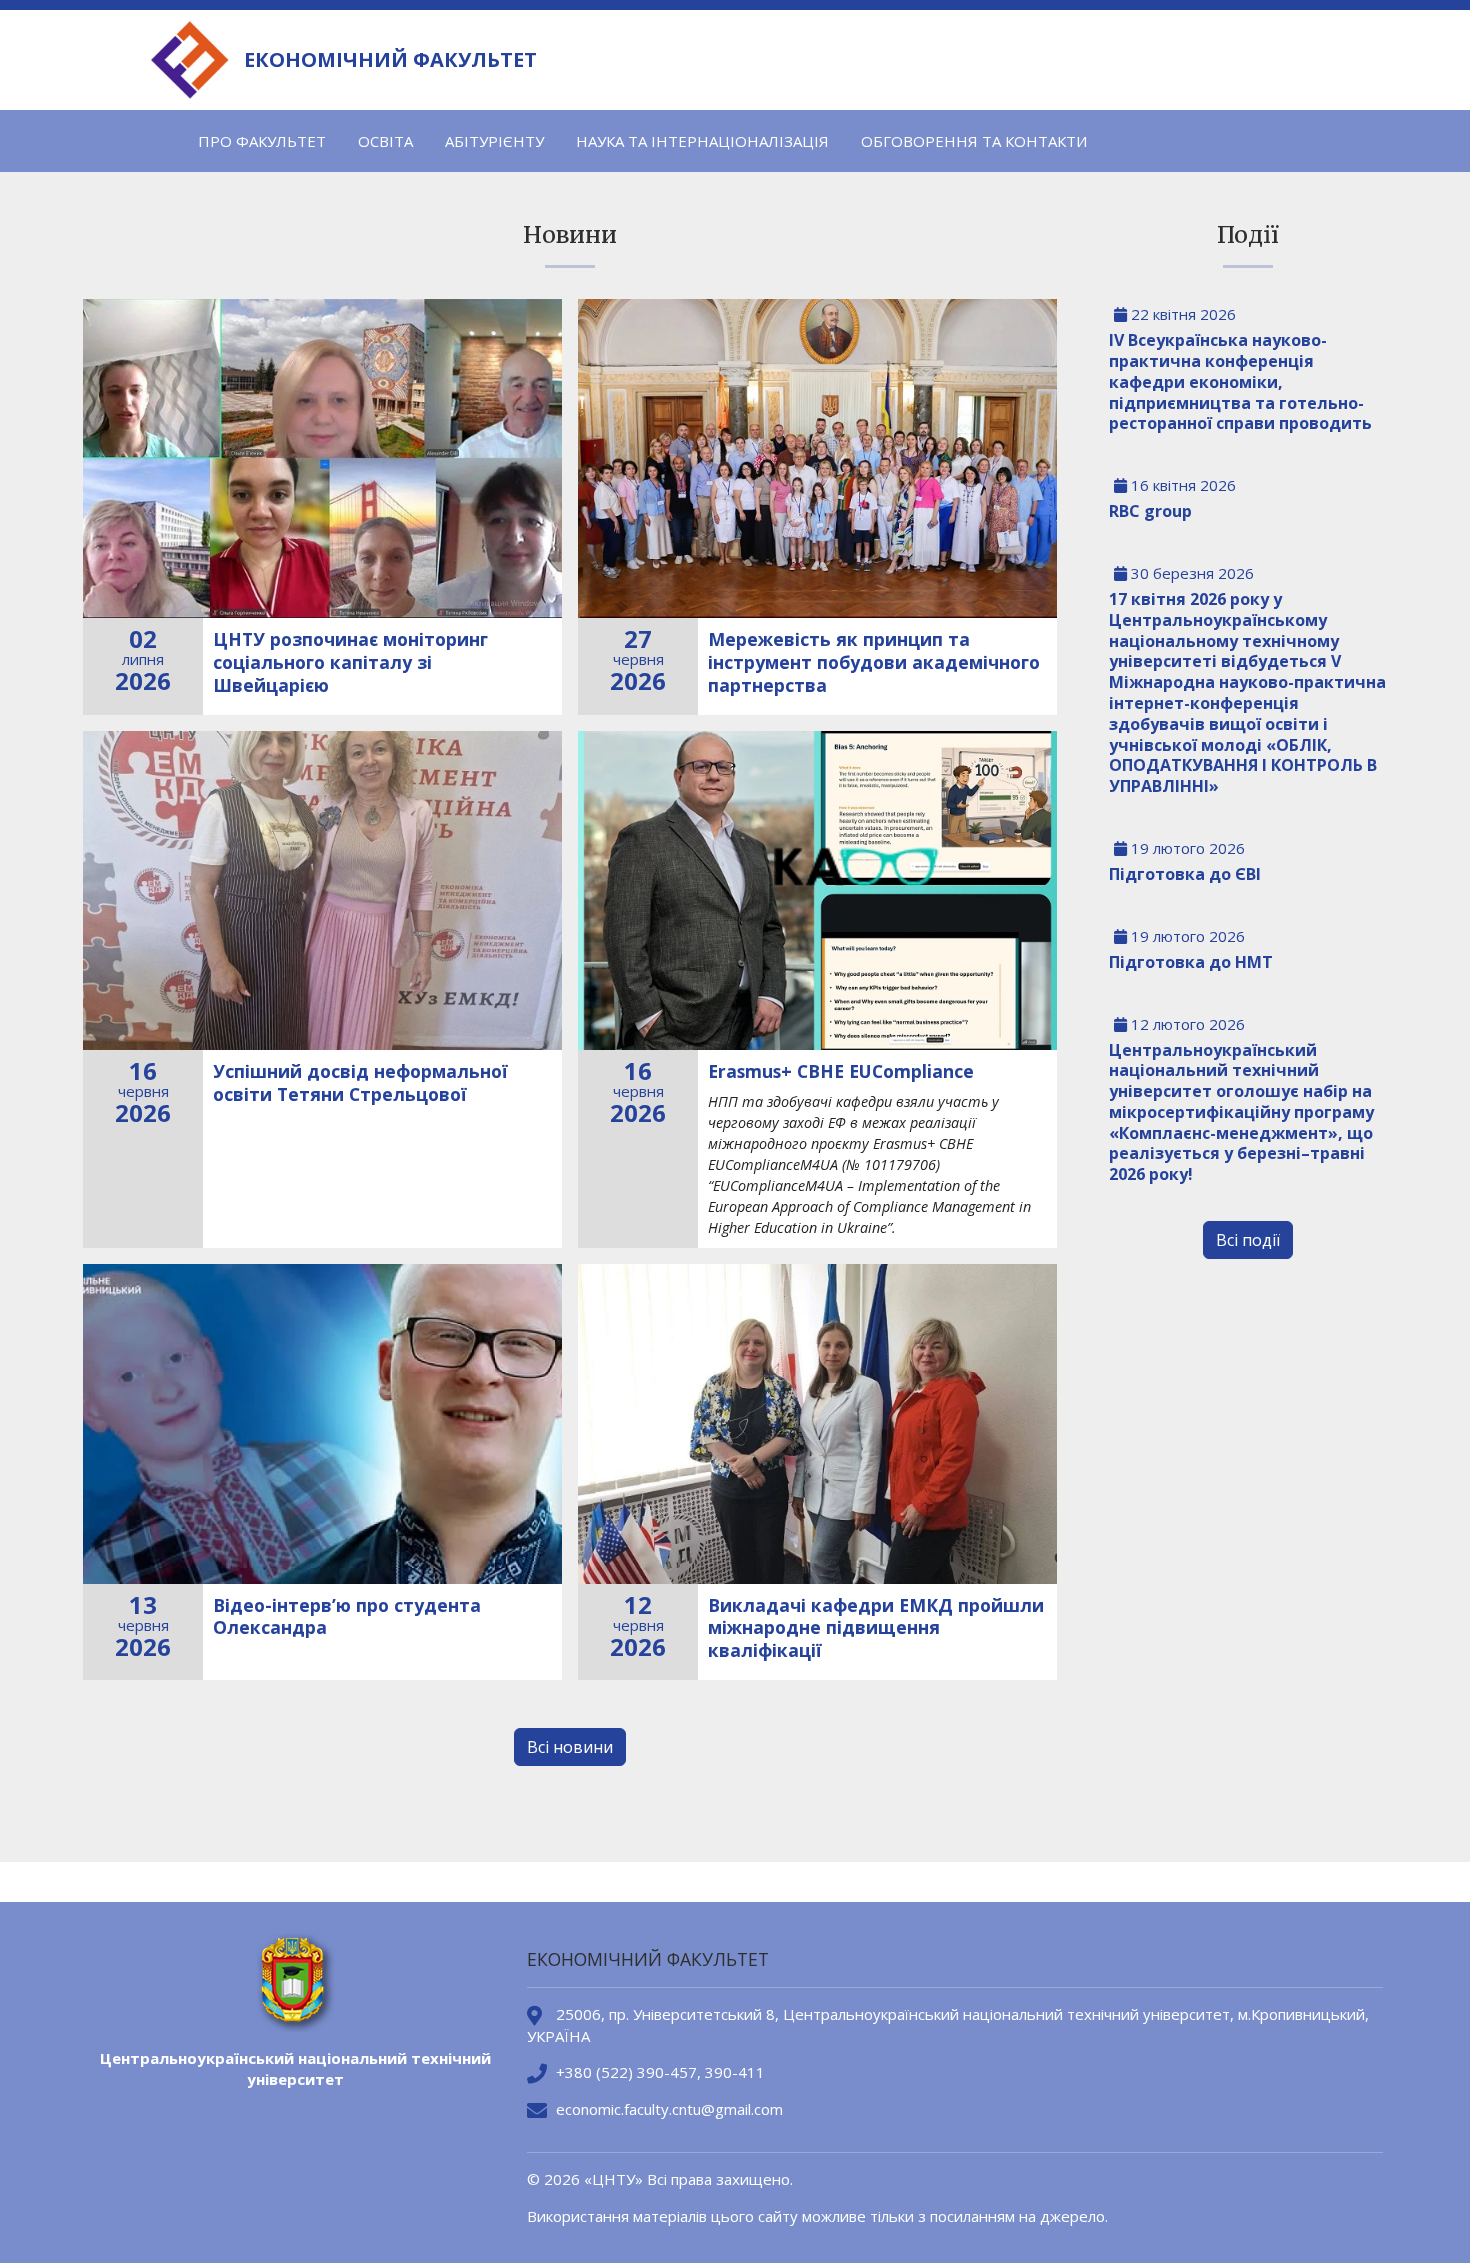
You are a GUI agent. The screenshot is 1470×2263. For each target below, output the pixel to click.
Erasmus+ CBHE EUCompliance (841, 1071)
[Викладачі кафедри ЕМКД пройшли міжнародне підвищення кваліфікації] (817, 1423)
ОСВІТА (385, 141)
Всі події (1248, 1240)
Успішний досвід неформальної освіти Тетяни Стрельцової (360, 1082)
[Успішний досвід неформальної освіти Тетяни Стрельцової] (322, 890)
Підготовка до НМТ (1191, 962)
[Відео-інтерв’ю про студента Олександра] (322, 1423)
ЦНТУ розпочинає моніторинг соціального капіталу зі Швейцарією (350, 662)
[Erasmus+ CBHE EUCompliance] (817, 890)
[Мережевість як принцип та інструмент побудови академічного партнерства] (817, 458)
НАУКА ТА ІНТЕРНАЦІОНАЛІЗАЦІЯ (702, 141)
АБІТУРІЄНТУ (494, 141)
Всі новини (570, 1747)
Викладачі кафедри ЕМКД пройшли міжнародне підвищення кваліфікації (876, 1628)
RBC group (1150, 511)
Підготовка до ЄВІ (1185, 874)
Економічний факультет (390, 60)
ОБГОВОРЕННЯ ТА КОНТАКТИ (974, 141)
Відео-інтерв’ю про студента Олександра (347, 1616)
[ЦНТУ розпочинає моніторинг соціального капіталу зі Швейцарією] (322, 458)
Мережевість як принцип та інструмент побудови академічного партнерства (874, 662)
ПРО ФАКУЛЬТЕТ (262, 141)
